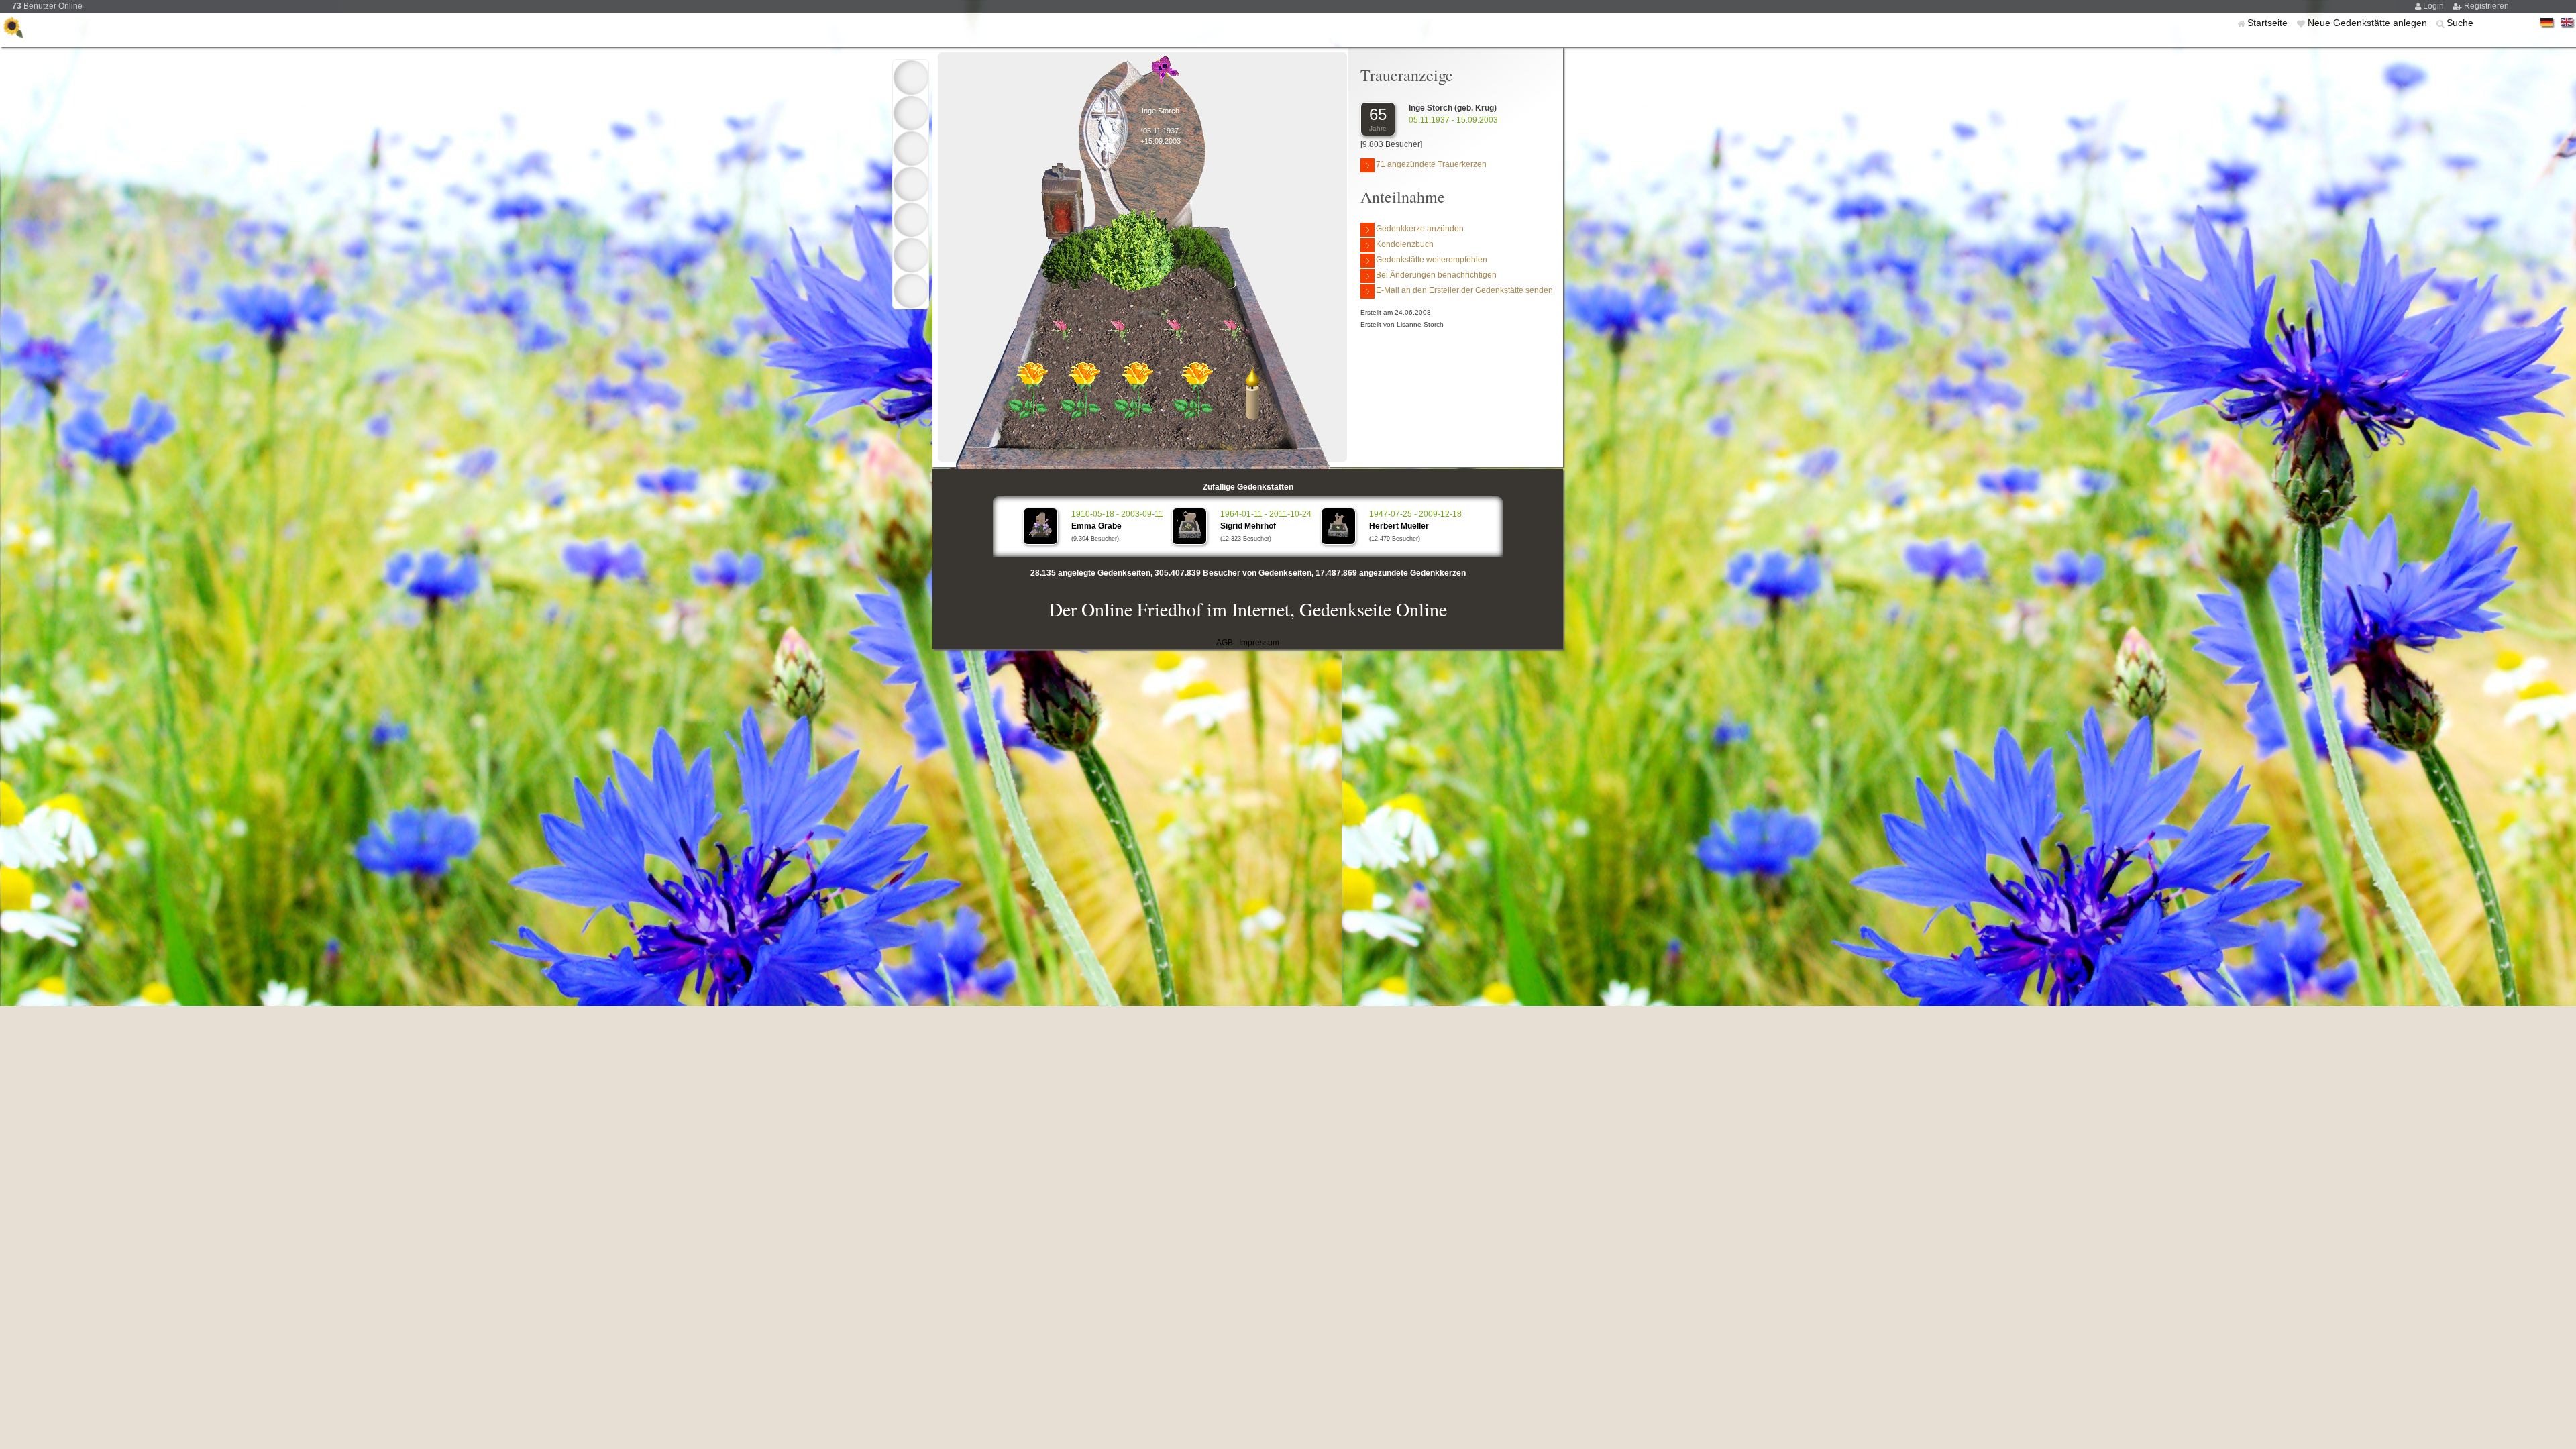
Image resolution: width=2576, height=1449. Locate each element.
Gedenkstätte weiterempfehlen (1432, 260)
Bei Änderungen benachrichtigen (1436, 275)
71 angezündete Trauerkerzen (1431, 164)
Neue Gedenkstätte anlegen (2369, 23)
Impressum (1259, 643)
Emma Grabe (1096, 526)
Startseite (2269, 23)
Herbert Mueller (1399, 526)
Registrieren (2486, 6)
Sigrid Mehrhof (1248, 526)
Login (2434, 6)
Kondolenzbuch (1405, 244)
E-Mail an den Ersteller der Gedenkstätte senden (1464, 290)
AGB (1225, 643)
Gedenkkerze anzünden (1420, 229)
